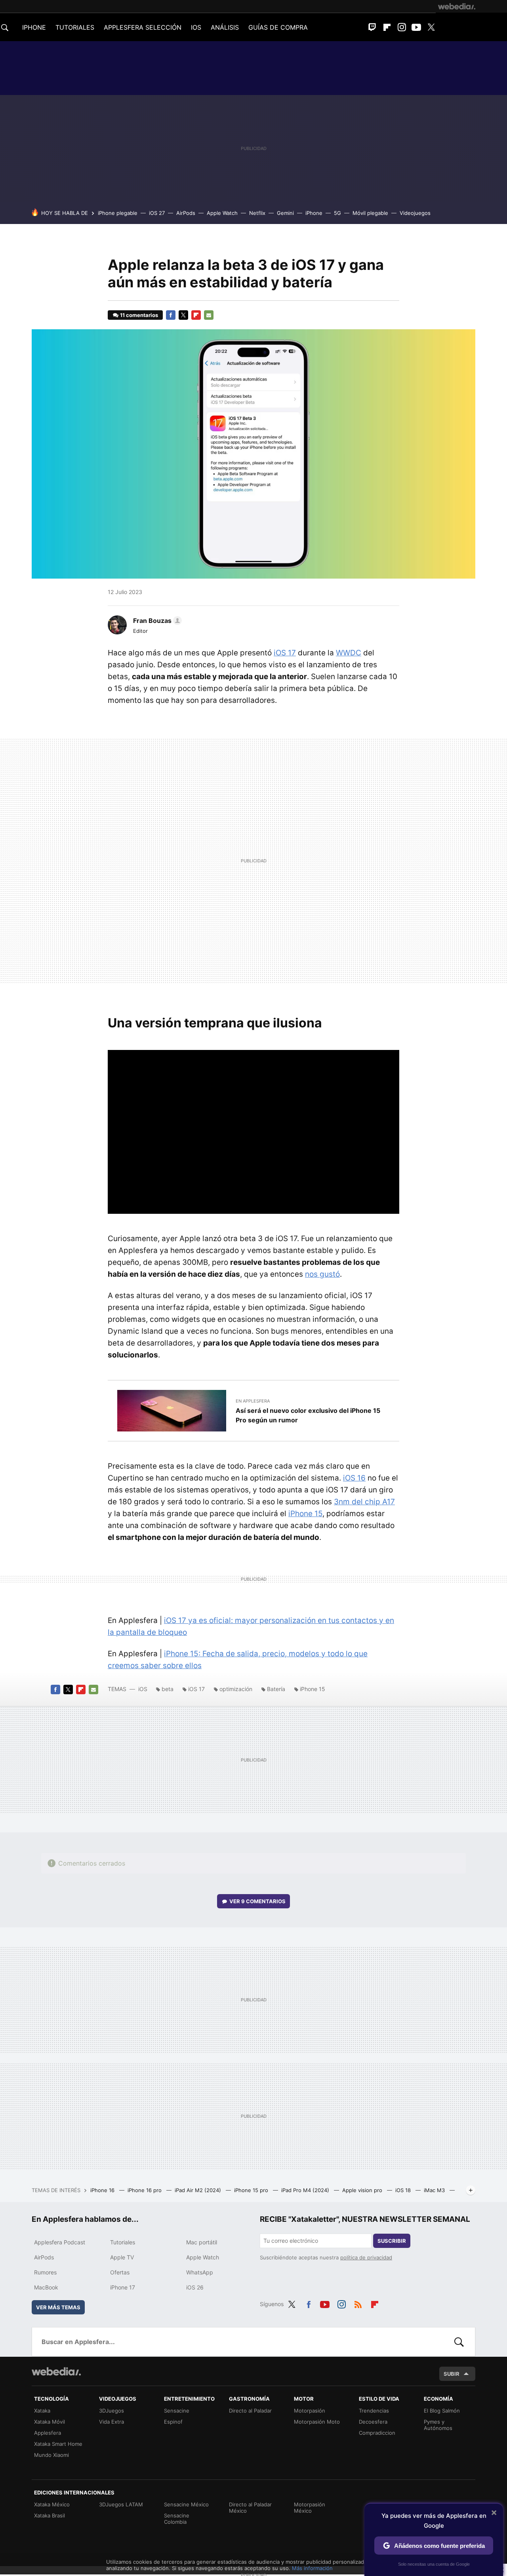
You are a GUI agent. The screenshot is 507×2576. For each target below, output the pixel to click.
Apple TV (122, 2257)
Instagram (402, 27)
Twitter (431, 27)
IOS (196, 27)
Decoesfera (373, 2422)
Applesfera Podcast (60, 2242)
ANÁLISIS (225, 27)
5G (337, 213)
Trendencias (374, 2411)
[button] (156, 621)
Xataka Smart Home (58, 2444)
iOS (143, 1689)
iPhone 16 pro (145, 2190)
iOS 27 (157, 213)
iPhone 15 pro (252, 2190)
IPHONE (34, 27)
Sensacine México (186, 2504)
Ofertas (120, 2272)
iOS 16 (354, 1478)
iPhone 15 (305, 1514)
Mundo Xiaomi (51, 2455)
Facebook (171, 315)
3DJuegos (112, 2411)
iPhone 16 (103, 2190)
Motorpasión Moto (317, 2422)
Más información (312, 2568)
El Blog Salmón (442, 2411)
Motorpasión (310, 2411)
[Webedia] (457, 6)
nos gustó (322, 1274)
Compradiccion (377, 2433)
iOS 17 (285, 653)
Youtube (416, 27)
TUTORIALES (75, 27)
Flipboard (387, 27)
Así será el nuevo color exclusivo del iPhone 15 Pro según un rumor (308, 1415)
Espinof (173, 2422)
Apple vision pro (363, 2190)
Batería (276, 1689)
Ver (257, 1901)
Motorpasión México (310, 2508)
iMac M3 (435, 2190)
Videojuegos (415, 213)
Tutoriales (123, 2242)
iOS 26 (195, 2287)
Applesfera (48, 2433)
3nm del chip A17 (364, 1502)
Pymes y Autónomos (438, 2425)
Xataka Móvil (50, 2422)
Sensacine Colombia (177, 2519)
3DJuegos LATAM (121, 2504)
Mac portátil (202, 2242)
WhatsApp (200, 2272)
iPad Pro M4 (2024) (306, 2190)
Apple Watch (222, 213)
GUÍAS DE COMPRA (278, 27)
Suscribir (392, 2241)
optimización (236, 1689)
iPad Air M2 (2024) (199, 2190)
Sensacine (177, 2411)
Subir (452, 2374)
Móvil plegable (370, 213)
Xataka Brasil (50, 2515)
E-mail (209, 315)
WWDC (349, 653)
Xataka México (52, 2504)
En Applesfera (253, 1401)
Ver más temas (58, 2307)
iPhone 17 (123, 2287)
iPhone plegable (118, 213)
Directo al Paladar (250, 2411)
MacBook (46, 2287)
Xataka (42, 2411)
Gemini (285, 213)
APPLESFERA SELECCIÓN (143, 27)
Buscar (459, 2342)
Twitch (372, 27)
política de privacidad (366, 2257)
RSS (358, 2303)
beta (168, 1689)
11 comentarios (139, 315)
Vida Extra (112, 2422)
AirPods (186, 213)
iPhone (314, 213)
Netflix (257, 213)
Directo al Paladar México (250, 2508)
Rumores (45, 2272)
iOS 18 (404, 2190)
